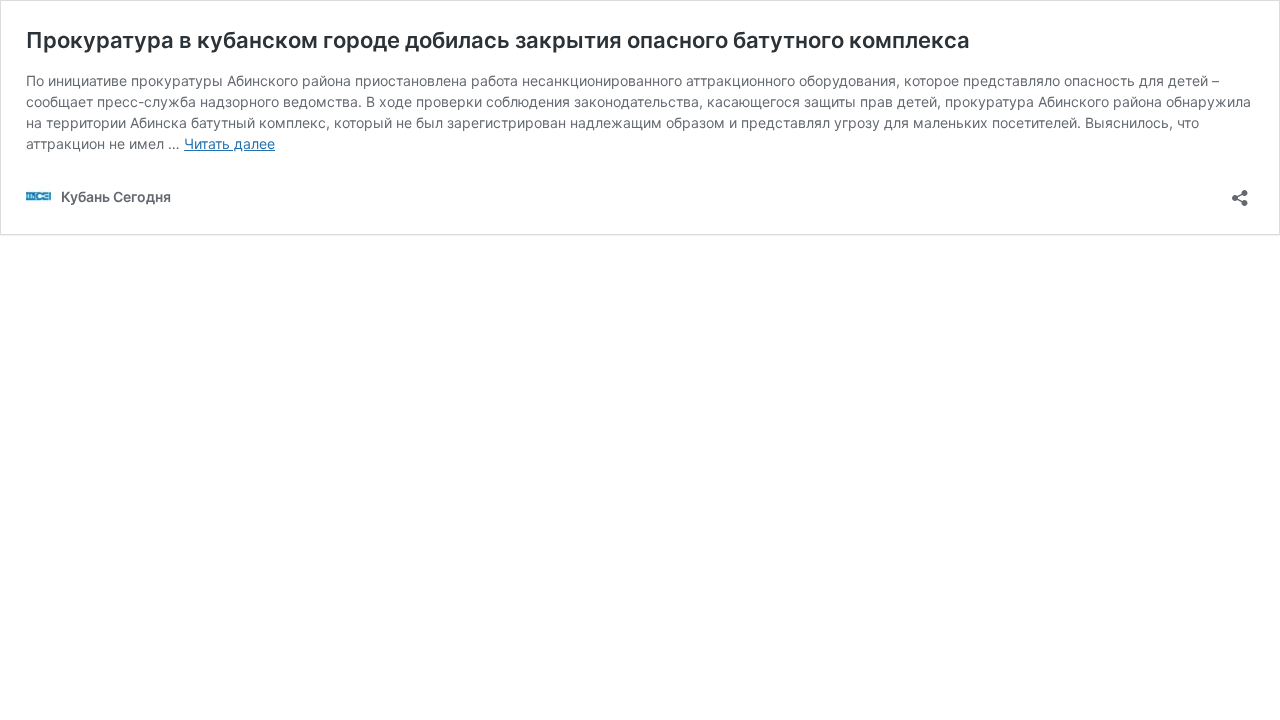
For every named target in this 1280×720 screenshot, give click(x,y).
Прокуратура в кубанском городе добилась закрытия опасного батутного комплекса (498, 40)
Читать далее (229, 143)
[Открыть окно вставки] (1240, 191)
